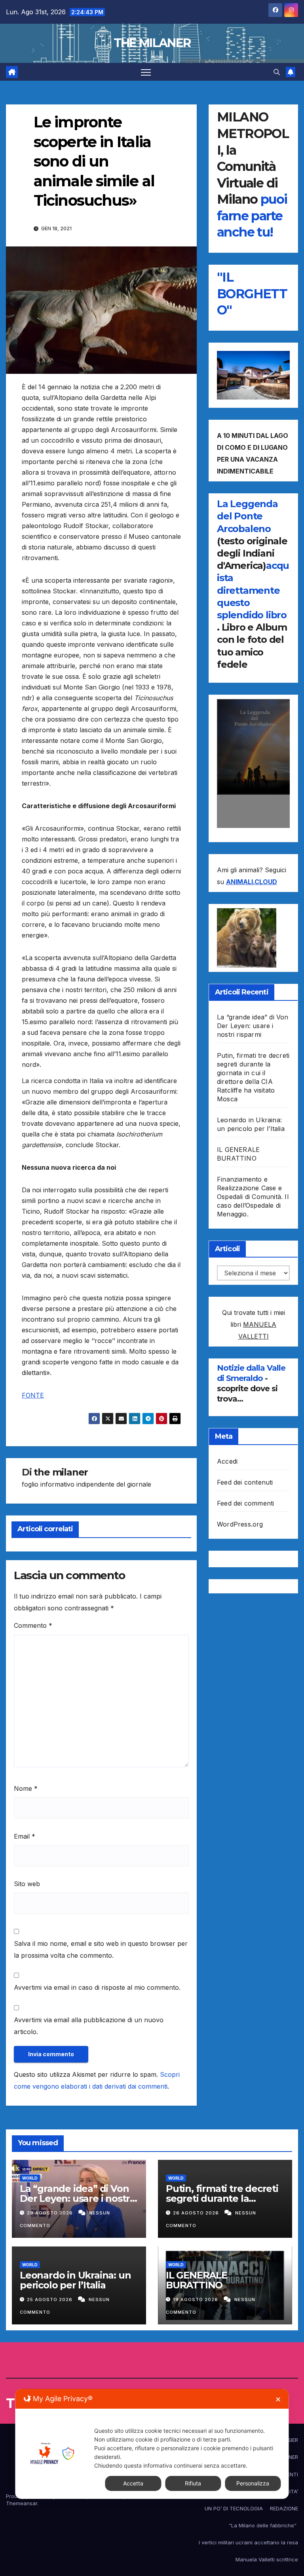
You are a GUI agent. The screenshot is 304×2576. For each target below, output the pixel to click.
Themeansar (22, 2503)
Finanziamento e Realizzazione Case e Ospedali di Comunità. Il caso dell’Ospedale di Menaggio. (253, 1197)
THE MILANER (152, 43)
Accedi (227, 1461)
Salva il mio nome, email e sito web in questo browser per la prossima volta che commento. (101, 1949)
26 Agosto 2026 (197, 2213)
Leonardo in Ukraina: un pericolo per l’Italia (75, 2280)
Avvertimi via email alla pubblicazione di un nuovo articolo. (89, 2026)
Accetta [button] (133, 2483)
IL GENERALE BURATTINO (197, 2280)
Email (25, 1836)
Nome (26, 1788)
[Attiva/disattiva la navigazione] (146, 72)
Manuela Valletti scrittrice (267, 2559)
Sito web (27, 1884)
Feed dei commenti (245, 1503)
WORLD (30, 2178)
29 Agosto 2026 (51, 2213)
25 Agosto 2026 (50, 2299)
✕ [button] (278, 2399)
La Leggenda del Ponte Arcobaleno (247, 516)
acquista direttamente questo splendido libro (253, 590)
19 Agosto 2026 (196, 2299)
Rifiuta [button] (193, 2483)
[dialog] (152, 2444)
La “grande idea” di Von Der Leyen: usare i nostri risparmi (253, 1026)
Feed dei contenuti (245, 1482)
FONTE (33, 1395)
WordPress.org (240, 1524)
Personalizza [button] (253, 2483)
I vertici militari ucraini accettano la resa (248, 2542)
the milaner (61, 1472)
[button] (277, 72)
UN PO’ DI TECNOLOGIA (234, 2508)
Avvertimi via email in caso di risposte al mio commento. (97, 1987)
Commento (33, 1625)
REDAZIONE (284, 2508)
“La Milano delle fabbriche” (263, 2525)
